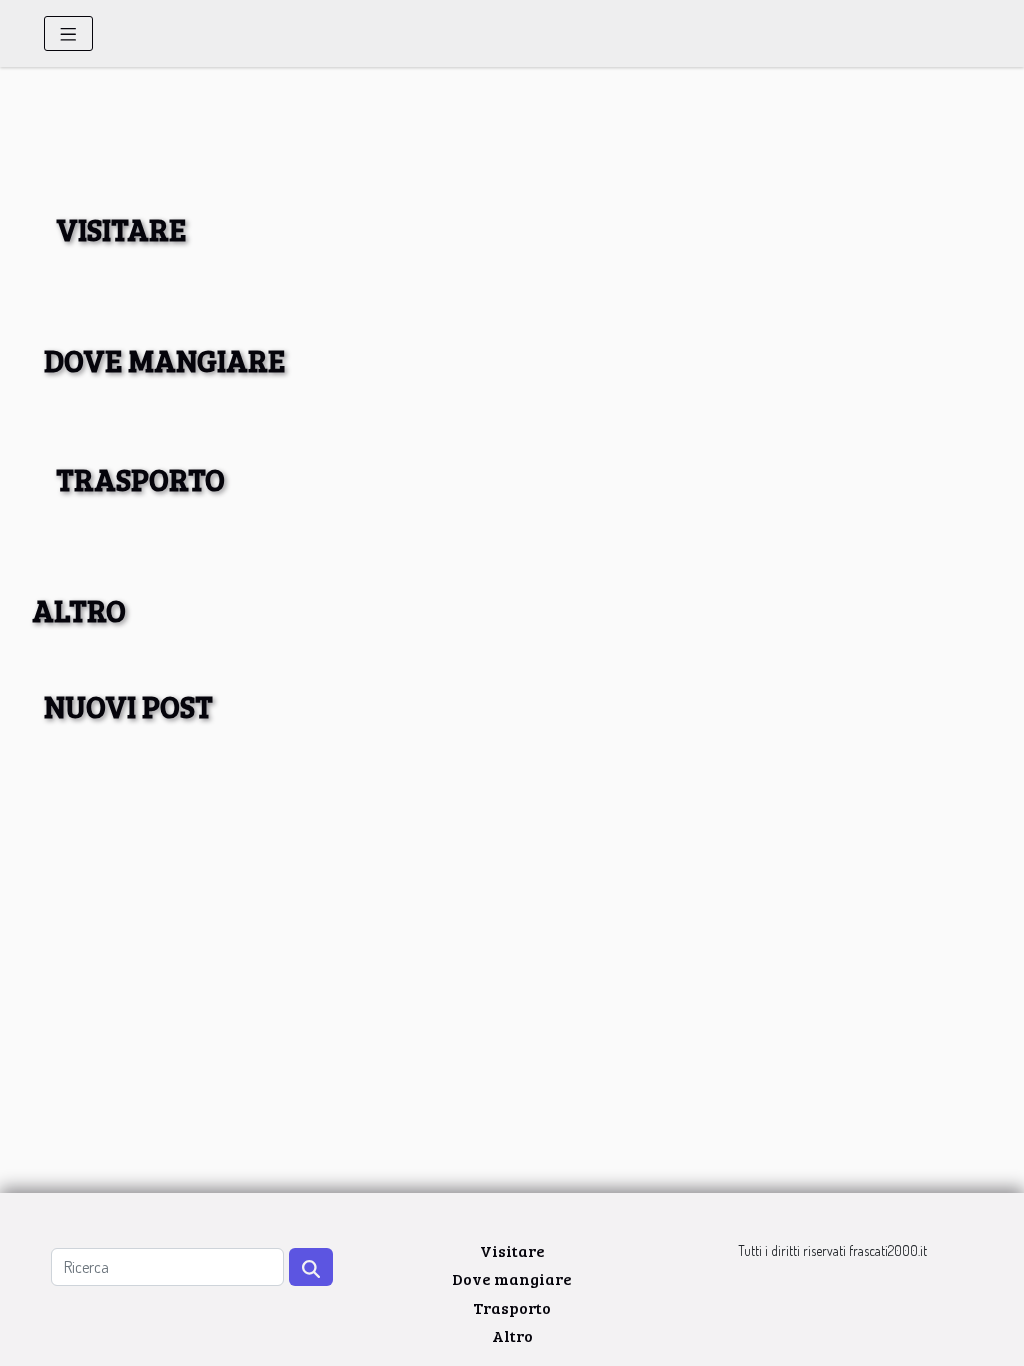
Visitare (512, 1250)
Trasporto (512, 1307)
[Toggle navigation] (68, 33)
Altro (512, 1335)
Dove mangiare (512, 1278)
